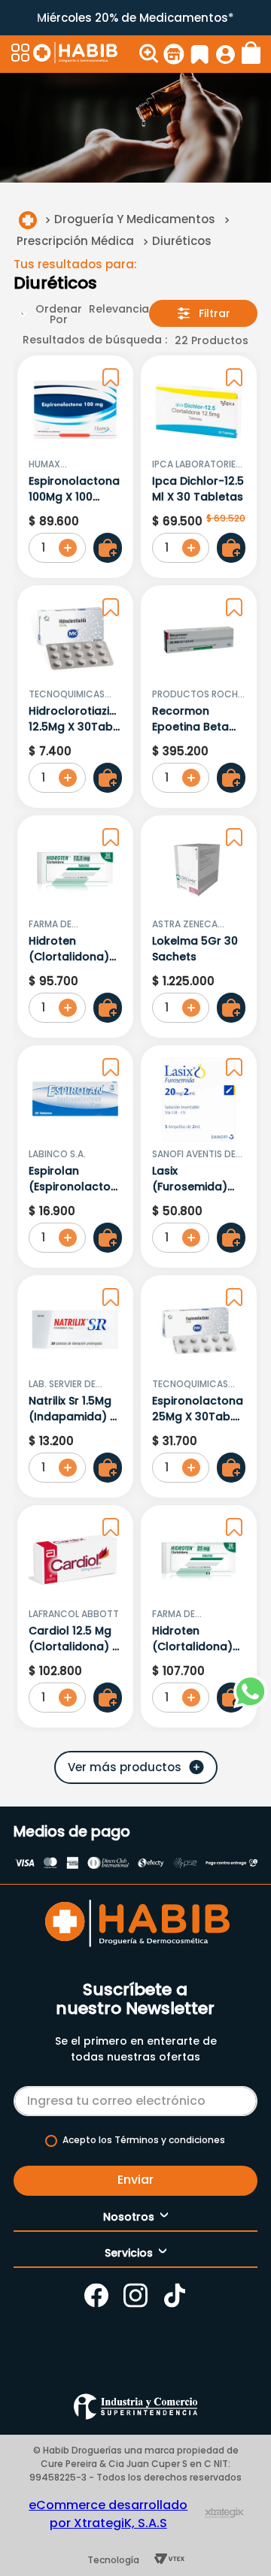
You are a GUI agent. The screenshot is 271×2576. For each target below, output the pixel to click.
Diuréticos (182, 241)
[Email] (135, 2098)
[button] (20, 54)
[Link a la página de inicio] (28, 220)
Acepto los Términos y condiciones (144, 2140)
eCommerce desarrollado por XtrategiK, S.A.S (108, 2514)
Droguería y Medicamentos (135, 219)
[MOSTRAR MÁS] (136, 1767)
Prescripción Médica (75, 241)
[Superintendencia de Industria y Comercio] (135, 2407)
